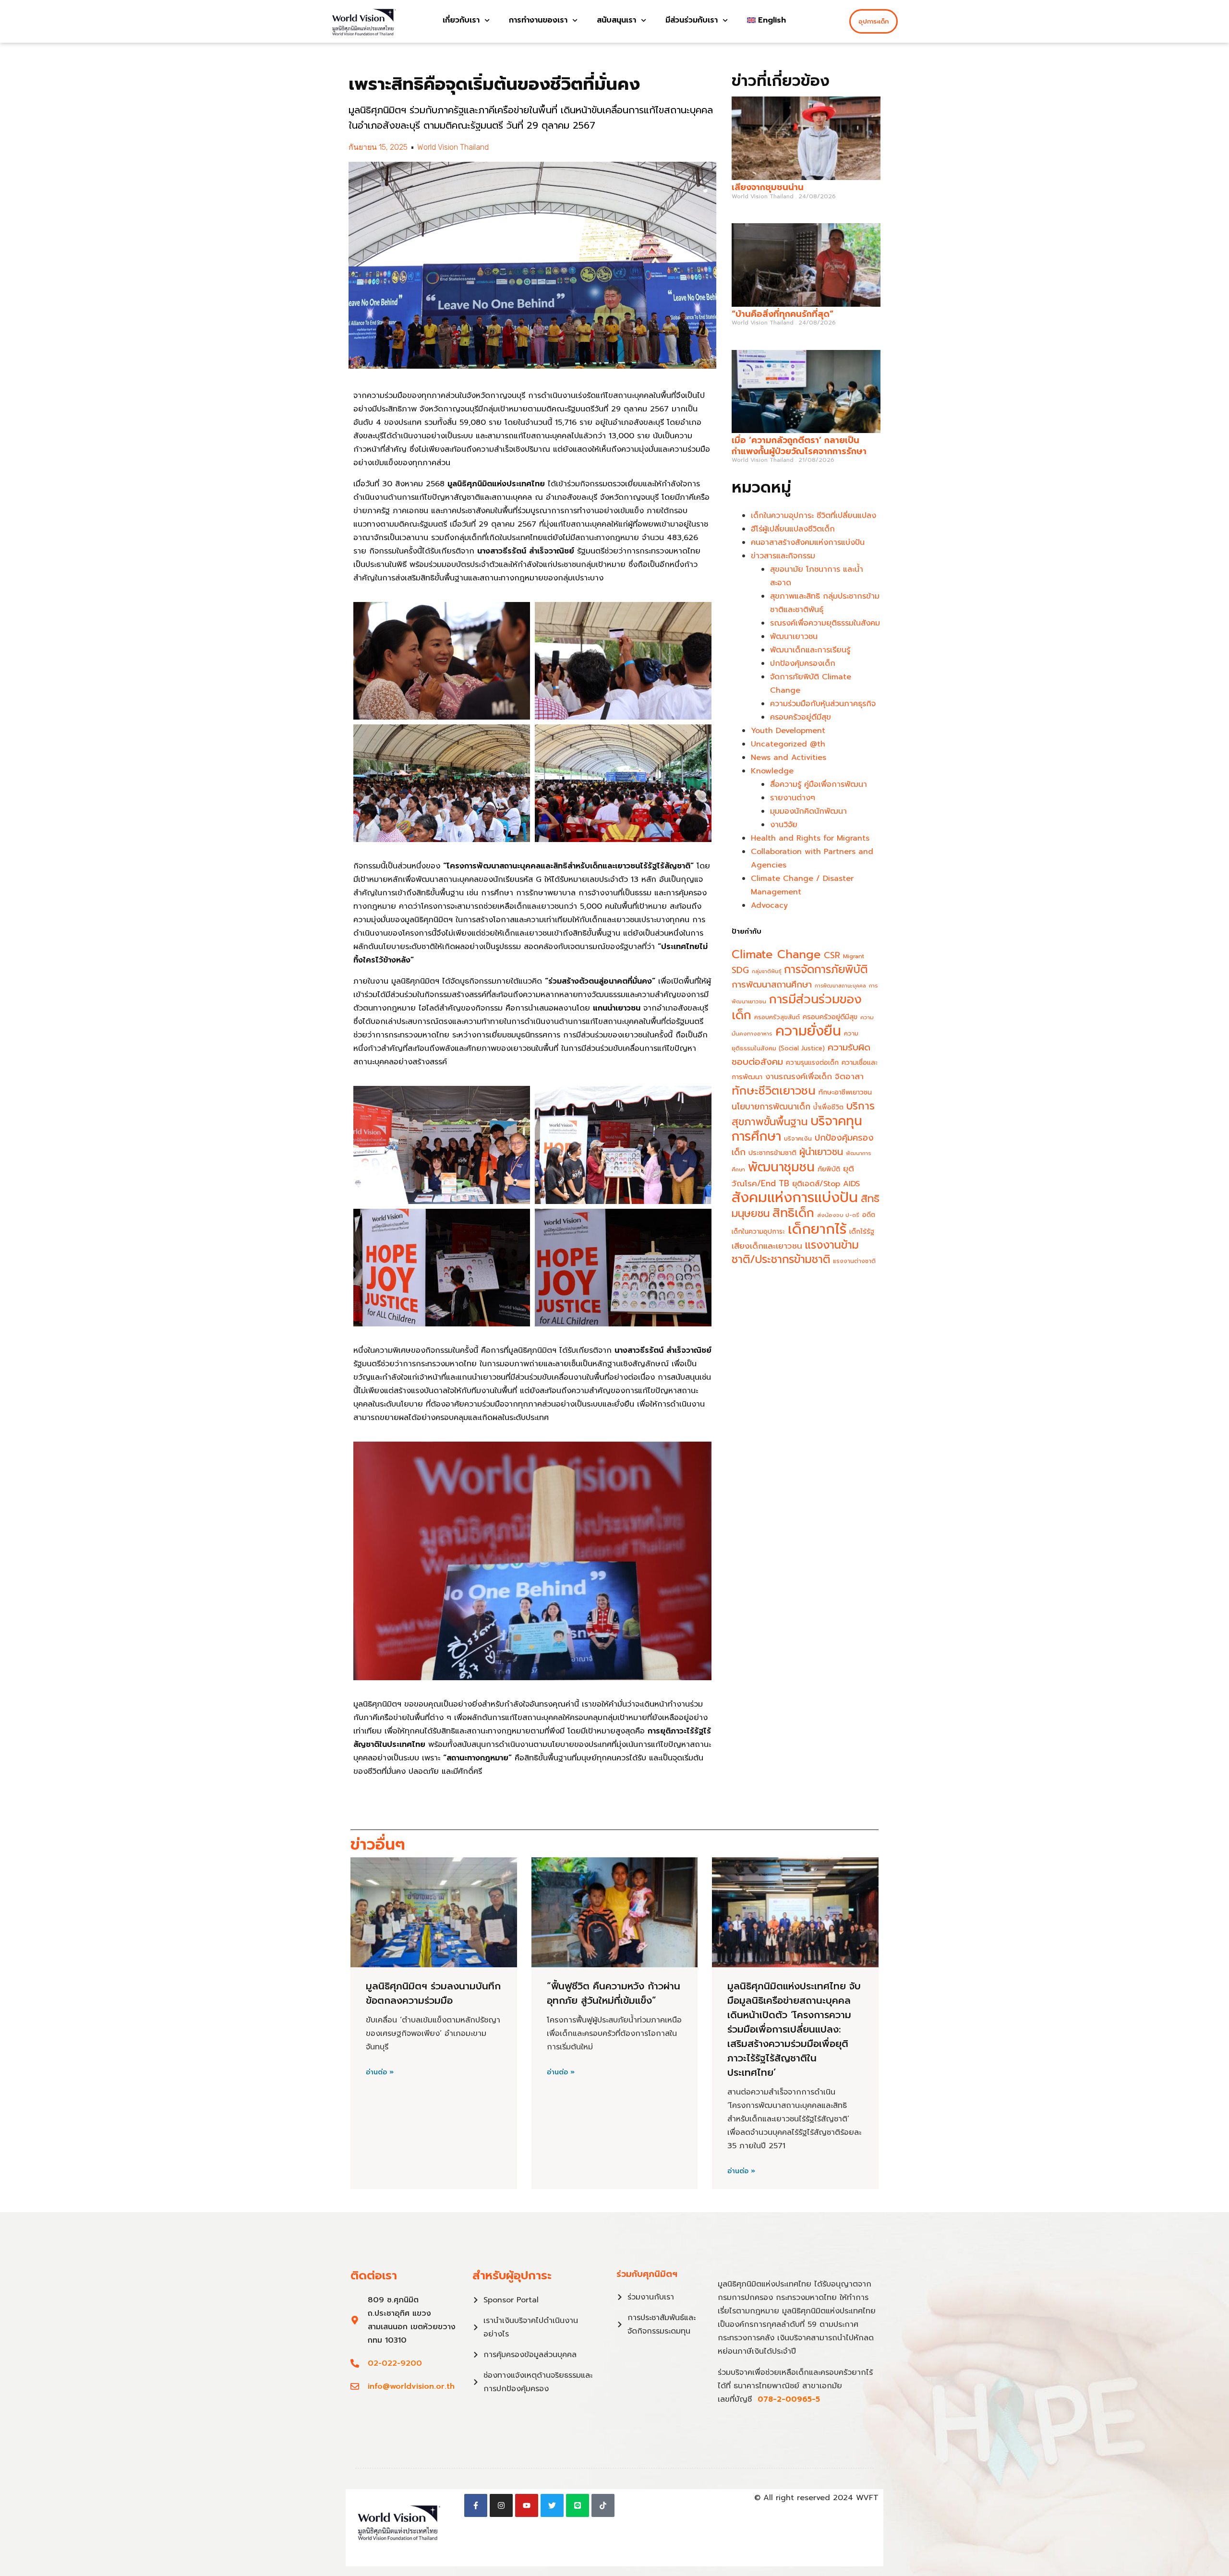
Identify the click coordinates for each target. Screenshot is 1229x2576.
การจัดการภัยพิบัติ (826, 969)
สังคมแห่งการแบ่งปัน (795, 1197)
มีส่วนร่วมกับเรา (692, 20)
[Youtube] (527, 2505)
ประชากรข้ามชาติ (772, 1153)
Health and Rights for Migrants (810, 838)
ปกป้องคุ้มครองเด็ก (803, 663)
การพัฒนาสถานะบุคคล (840, 986)
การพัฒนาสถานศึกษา (772, 985)
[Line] (578, 2505)
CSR (832, 955)
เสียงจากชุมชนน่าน (768, 187)
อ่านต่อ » (380, 2072)
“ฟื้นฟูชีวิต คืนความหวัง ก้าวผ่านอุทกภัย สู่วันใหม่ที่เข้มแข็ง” (614, 1993)
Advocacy (769, 905)
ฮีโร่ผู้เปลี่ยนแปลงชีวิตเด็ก (793, 529)
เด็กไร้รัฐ (862, 1232)
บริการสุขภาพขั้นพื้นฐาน (803, 1114)
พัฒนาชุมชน (781, 1167)
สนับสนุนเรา (616, 20)
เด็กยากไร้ (817, 1229)
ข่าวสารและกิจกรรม (783, 556)
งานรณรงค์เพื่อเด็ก (799, 1077)
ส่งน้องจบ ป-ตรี (838, 1215)
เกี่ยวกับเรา (461, 20)
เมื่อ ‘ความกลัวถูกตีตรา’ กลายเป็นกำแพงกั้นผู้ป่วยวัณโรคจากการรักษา (801, 446)
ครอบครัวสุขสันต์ (777, 1017)
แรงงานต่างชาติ (854, 1261)
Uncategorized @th (788, 744)
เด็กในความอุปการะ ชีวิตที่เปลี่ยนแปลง (813, 516)
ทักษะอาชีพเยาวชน (845, 1092)
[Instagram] (501, 2505)
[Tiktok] (603, 2505)
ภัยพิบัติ (829, 1169)
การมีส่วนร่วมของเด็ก (797, 1007)
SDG (740, 970)
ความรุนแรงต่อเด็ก (812, 1063)
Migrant (854, 956)
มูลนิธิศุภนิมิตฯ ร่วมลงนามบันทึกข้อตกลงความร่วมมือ (433, 1993)
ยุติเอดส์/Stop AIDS (826, 1184)
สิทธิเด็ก (793, 1213)
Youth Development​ (788, 731)
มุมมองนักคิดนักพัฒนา (808, 811)
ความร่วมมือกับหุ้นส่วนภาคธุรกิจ (823, 704)
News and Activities (789, 758)
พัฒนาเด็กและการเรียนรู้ (810, 650)
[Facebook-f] (476, 2505)
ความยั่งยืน (808, 1031)
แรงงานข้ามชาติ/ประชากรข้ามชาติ (795, 1252)
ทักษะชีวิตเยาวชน (774, 1091)
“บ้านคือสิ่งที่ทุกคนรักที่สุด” (783, 314)
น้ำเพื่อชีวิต (828, 1107)
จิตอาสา (849, 1076)
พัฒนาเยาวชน (794, 637)
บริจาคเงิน (798, 1138)
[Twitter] (552, 2505)
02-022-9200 (395, 2363)
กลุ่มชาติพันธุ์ (766, 971)
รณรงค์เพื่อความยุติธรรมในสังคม (825, 623)
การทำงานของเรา (538, 20)
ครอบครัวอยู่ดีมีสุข (801, 717)
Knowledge (772, 771)
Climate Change (776, 954)
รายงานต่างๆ (793, 798)
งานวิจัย (784, 825)
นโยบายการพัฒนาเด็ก (771, 1107)
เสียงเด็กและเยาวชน (767, 1246)
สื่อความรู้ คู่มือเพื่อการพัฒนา (819, 784)
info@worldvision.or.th (411, 2386)
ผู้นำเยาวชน (821, 1152)
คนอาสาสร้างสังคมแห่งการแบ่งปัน (808, 542)
